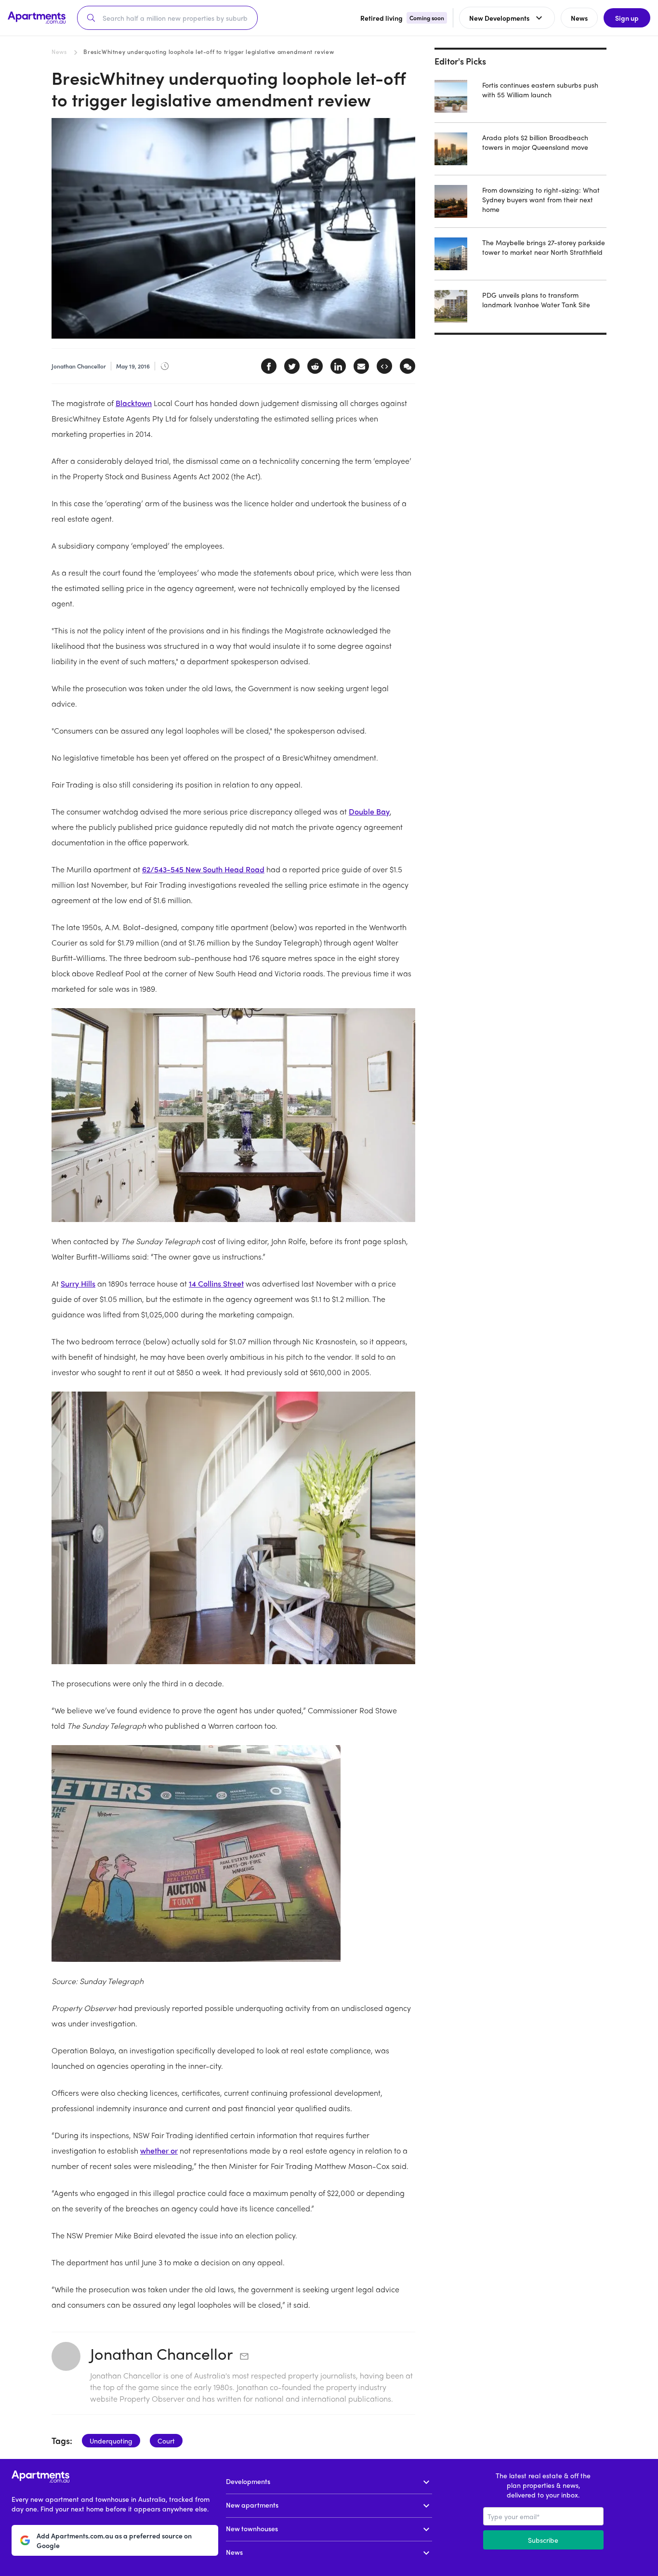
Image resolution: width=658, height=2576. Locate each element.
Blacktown (134, 403)
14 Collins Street (216, 1283)
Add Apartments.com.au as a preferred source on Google (114, 2540)
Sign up (627, 18)
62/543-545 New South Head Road (203, 869)
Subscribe (543, 2540)
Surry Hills (78, 1283)
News (59, 52)
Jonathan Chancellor (161, 2353)
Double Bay (369, 811)
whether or (159, 2150)
